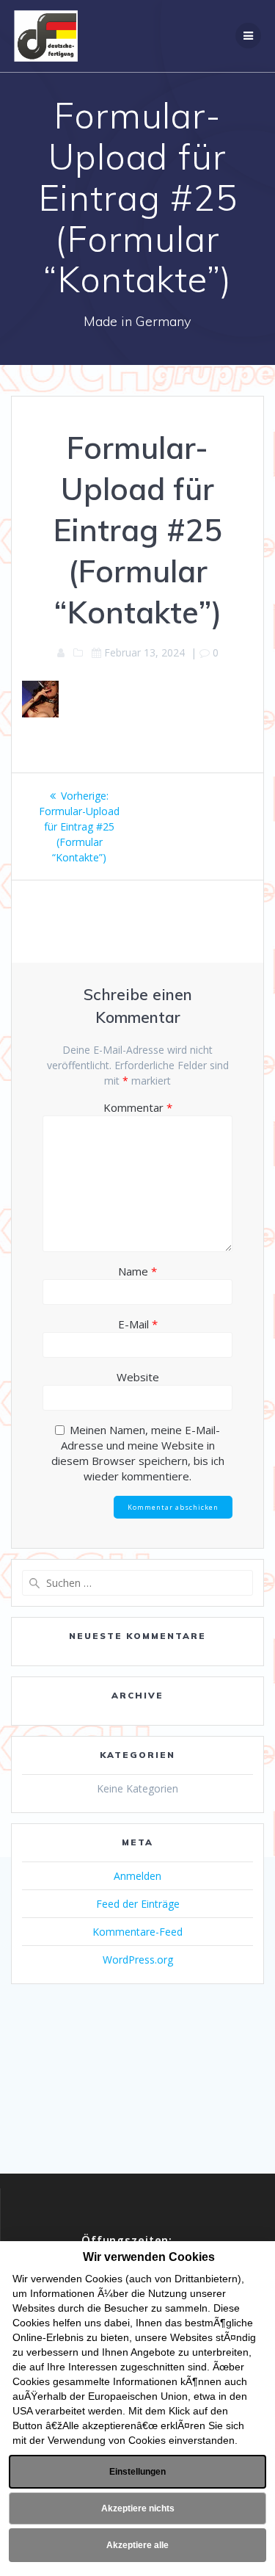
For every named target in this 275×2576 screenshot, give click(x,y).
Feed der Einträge (138, 1904)
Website (138, 1377)
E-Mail (138, 1324)
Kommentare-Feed (137, 1932)
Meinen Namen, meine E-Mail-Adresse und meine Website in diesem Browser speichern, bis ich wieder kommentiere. (138, 1453)
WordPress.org (138, 1960)
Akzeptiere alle (137, 2545)
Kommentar (138, 1107)
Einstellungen (137, 2472)
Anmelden (137, 1876)
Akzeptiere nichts (138, 2508)
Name (137, 1271)
